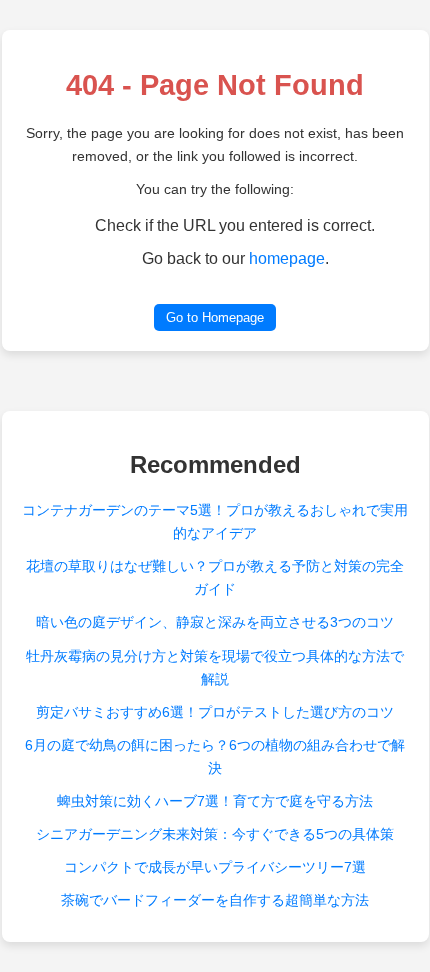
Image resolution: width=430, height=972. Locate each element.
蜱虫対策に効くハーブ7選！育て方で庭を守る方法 (215, 801)
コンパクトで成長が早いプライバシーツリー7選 (215, 867)
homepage (287, 258)
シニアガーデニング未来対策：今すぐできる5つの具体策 (215, 834)
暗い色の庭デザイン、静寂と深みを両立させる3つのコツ (215, 622)
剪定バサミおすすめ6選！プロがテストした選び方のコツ (215, 712)
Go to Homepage (215, 317)
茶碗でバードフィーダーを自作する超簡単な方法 (215, 900)
